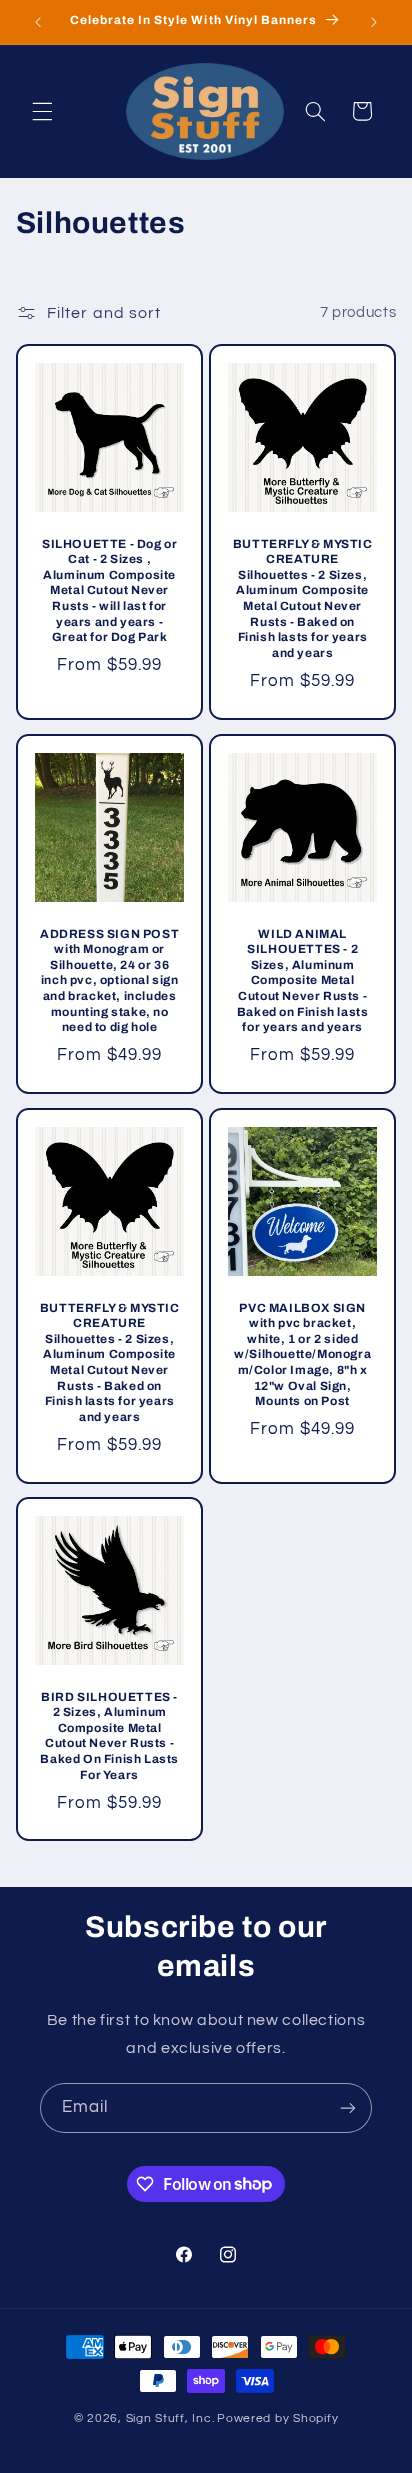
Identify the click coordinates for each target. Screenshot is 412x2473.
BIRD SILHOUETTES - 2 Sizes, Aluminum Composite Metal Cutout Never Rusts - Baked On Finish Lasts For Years (109, 1736)
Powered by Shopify (277, 2418)
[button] (42, 111)
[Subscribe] (348, 2107)
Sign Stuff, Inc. (170, 2418)
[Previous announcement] (38, 22)
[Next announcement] (374, 22)
